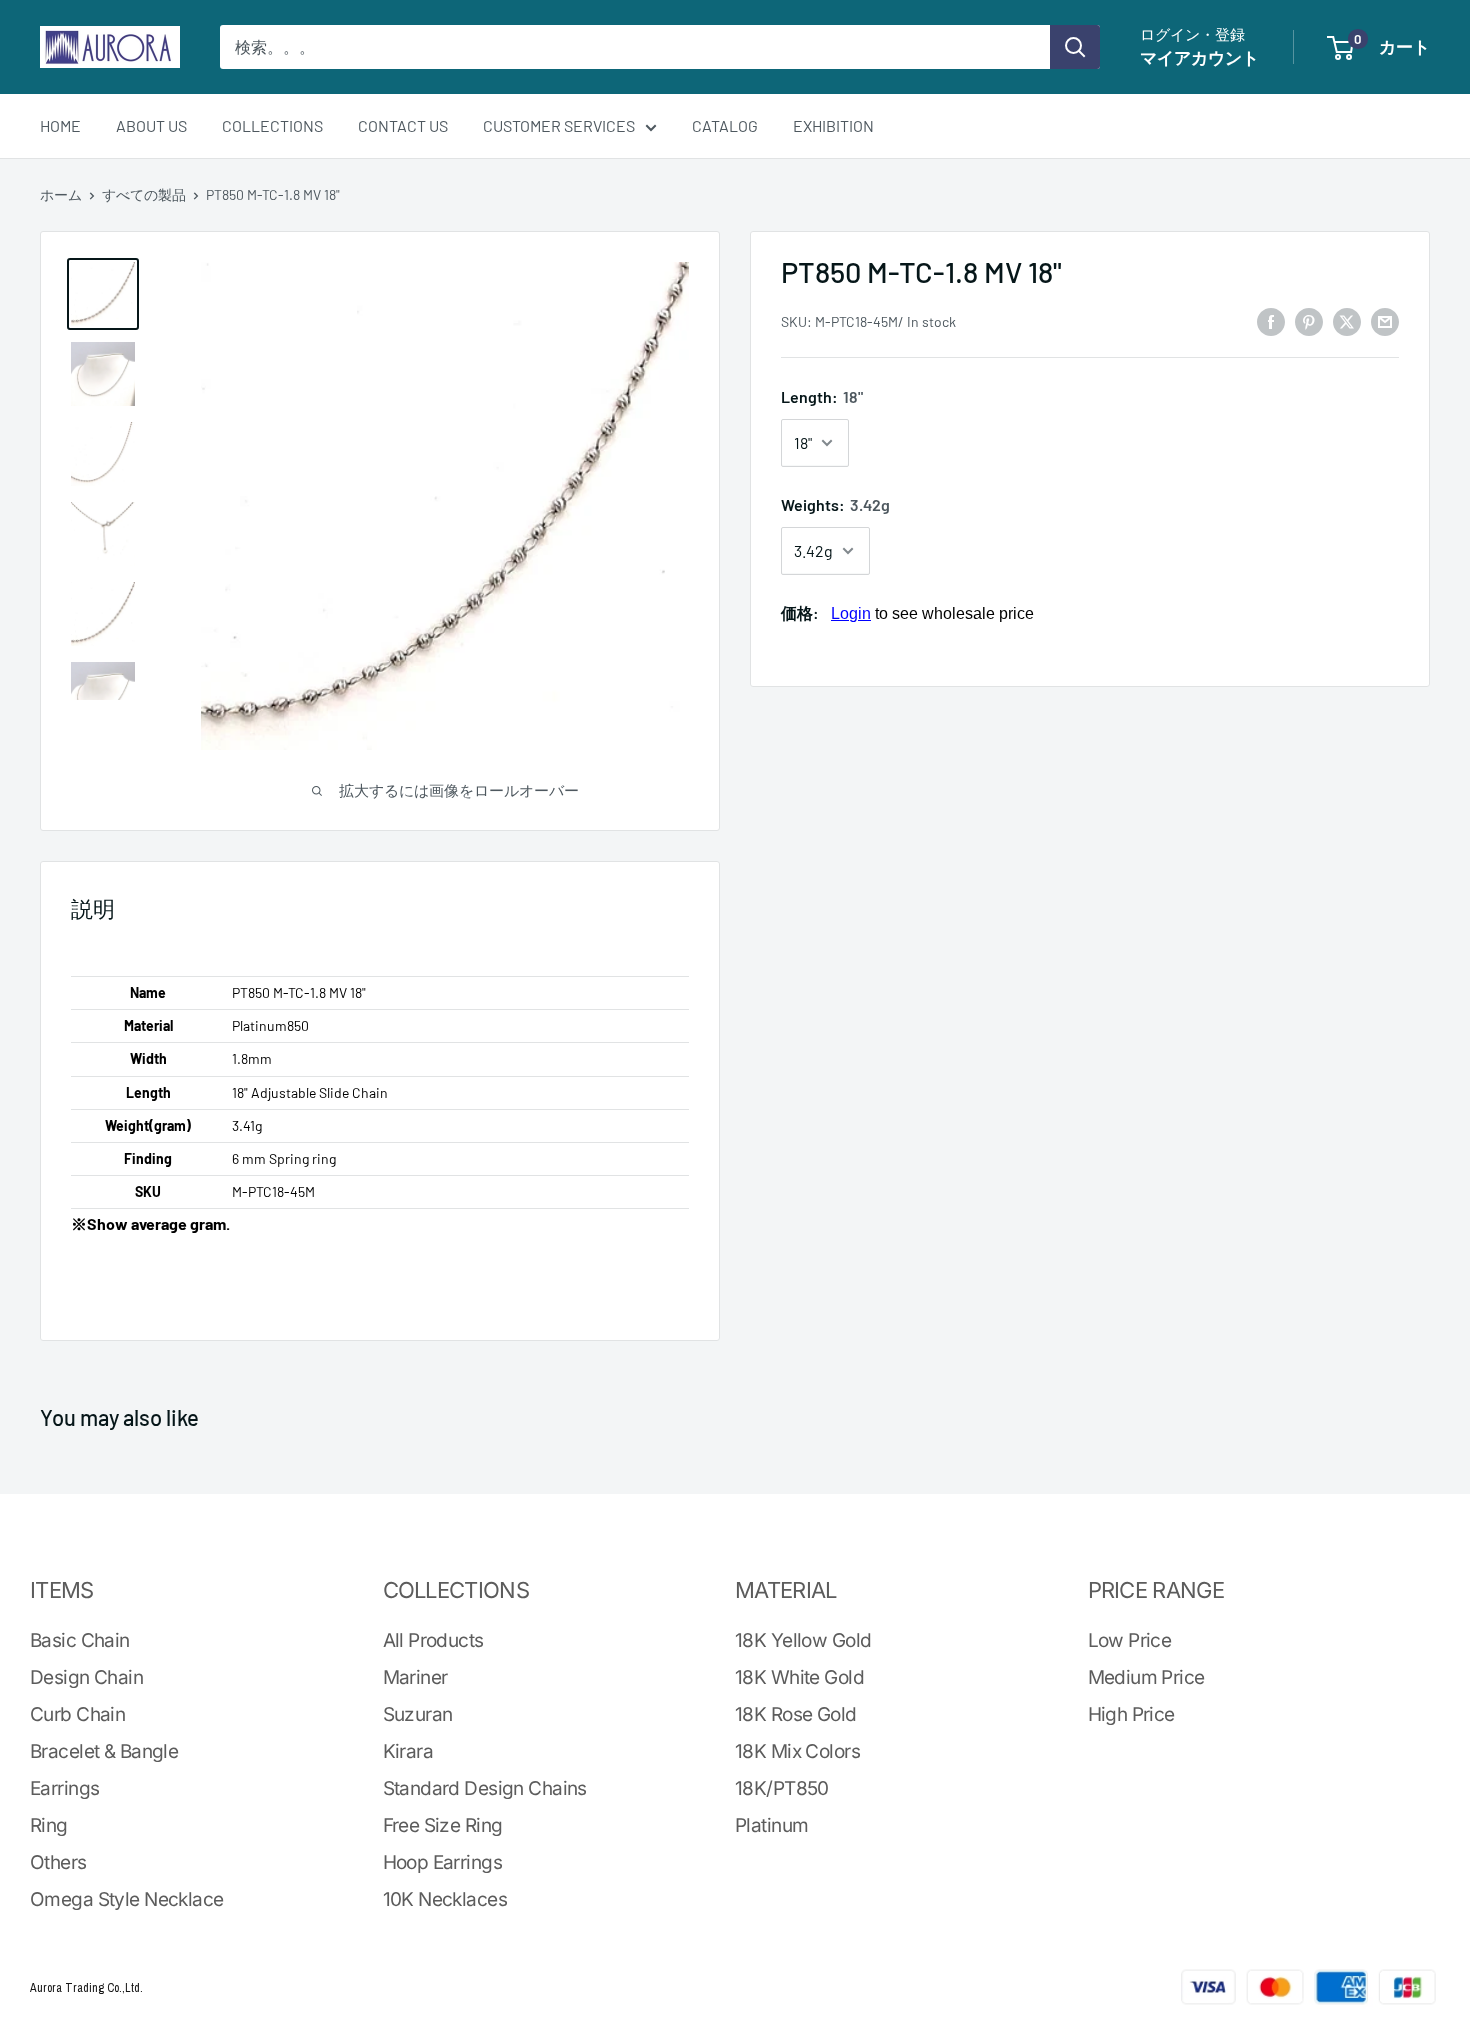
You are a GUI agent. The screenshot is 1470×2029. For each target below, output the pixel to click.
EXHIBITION (833, 125)
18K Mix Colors (797, 1751)
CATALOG (725, 125)
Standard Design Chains (485, 1788)
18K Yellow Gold (803, 1640)
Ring (49, 1825)
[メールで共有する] (1385, 320)
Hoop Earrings (443, 1862)
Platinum (771, 1825)
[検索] (1075, 47)
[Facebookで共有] (1271, 320)
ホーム (61, 194)
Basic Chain (80, 1640)
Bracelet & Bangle (104, 1751)
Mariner (415, 1677)
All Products (433, 1640)
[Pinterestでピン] (1309, 320)
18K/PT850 (782, 1788)
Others (58, 1862)
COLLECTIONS (272, 125)
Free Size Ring (443, 1825)
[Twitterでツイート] (1347, 320)
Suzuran (418, 1714)
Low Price (1130, 1640)
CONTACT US (403, 125)
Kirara (408, 1751)
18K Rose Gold (796, 1714)
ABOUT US (151, 125)
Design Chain (86, 1677)
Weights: (835, 504)
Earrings (64, 1788)
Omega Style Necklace (126, 1899)
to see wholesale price (932, 613)
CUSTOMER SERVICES (559, 125)
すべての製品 (144, 194)
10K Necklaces (445, 1899)
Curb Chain (77, 1714)
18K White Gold (799, 1677)
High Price (1131, 1714)
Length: (822, 397)
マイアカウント (1199, 57)
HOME (60, 125)
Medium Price (1146, 1677)
